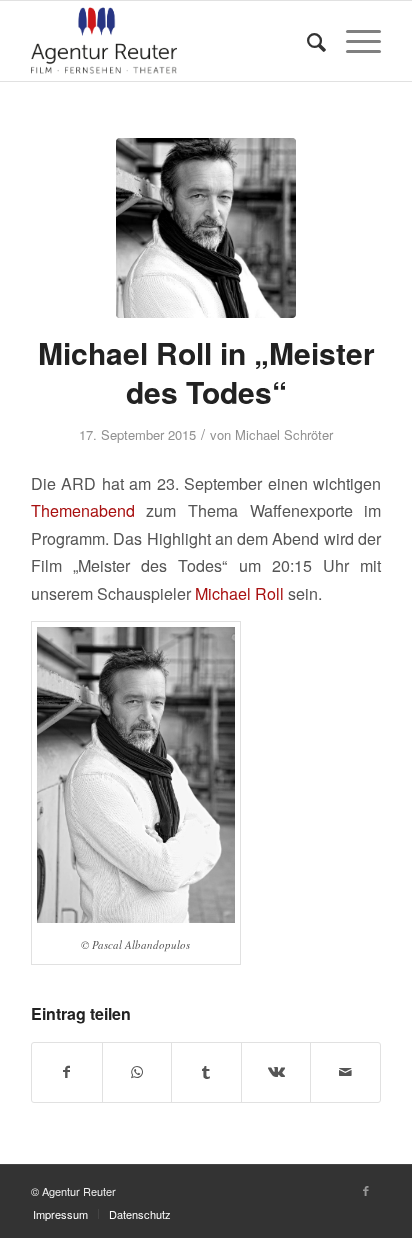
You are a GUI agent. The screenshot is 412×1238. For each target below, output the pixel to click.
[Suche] (306, 41)
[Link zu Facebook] (366, 1190)
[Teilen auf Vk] (276, 1072)
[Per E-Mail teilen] (345, 1072)
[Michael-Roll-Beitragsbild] (206, 228)
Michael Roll (239, 593)
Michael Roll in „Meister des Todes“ (206, 372)
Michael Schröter (284, 434)
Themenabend (83, 510)
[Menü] (353, 41)
